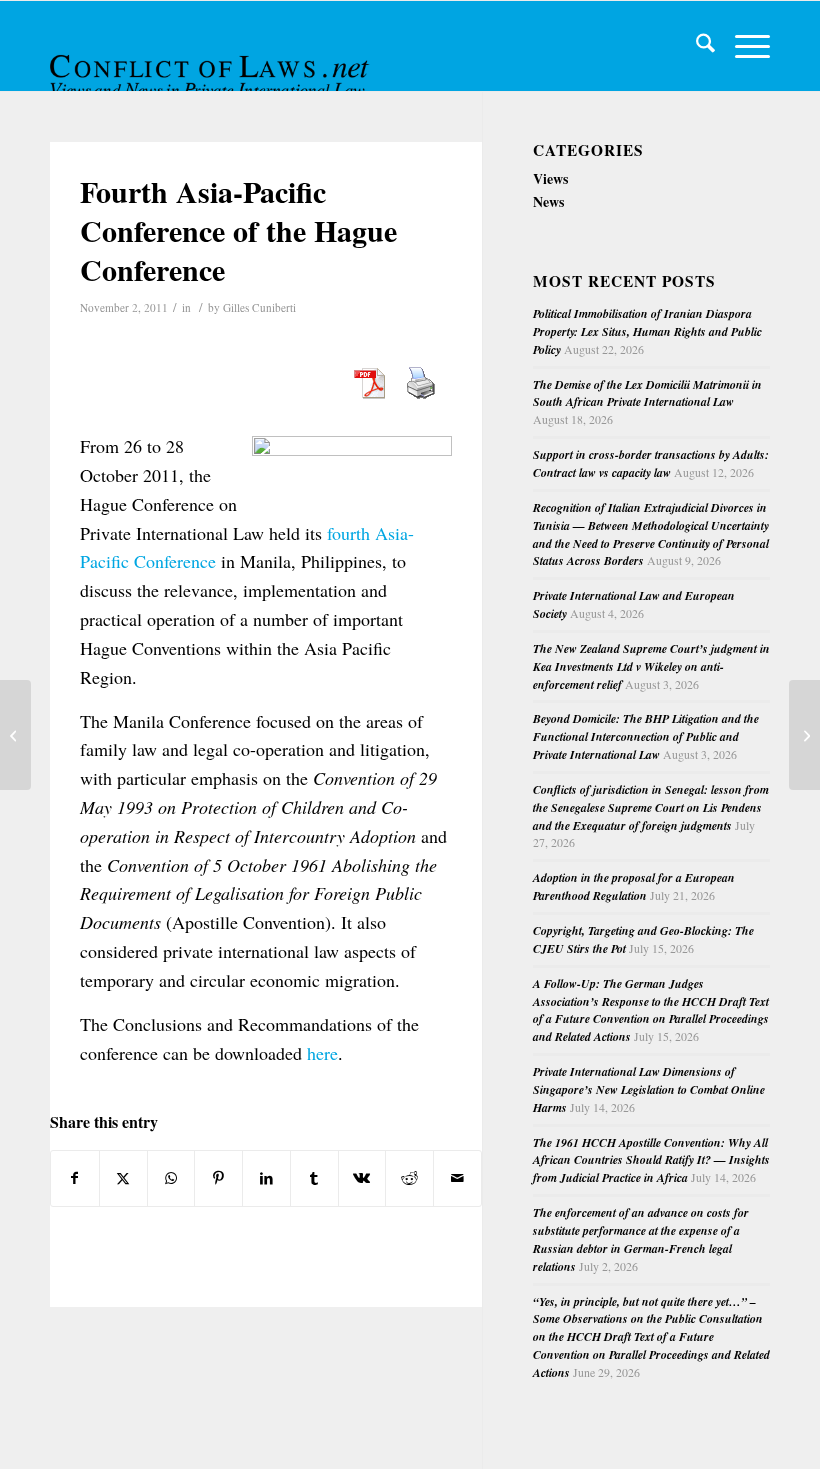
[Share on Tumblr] (314, 1178)
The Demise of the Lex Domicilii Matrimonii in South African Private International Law (647, 393)
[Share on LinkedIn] (266, 1178)
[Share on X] (123, 1178)
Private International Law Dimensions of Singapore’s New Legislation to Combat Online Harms (649, 1089)
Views (550, 178)
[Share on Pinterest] (218, 1178)
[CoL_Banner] (212, 63)
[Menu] (742, 46)
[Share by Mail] (457, 1178)
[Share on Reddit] (409, 1178)
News (548, 201)
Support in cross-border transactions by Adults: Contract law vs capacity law (651, 463)
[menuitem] (695, 46)
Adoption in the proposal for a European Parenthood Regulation (634, 886)
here (322, 1053)
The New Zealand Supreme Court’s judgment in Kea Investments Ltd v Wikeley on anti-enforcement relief (651, 666)
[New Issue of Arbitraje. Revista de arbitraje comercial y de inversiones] (15, 735)
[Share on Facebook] (75, 1178)
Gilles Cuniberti (259, 307)
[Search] (695, 46)
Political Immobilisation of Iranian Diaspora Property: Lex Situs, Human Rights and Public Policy (647, 331)
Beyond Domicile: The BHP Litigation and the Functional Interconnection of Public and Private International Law (646, 736)
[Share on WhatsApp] (171, 1178)
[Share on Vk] (362, 1178)
